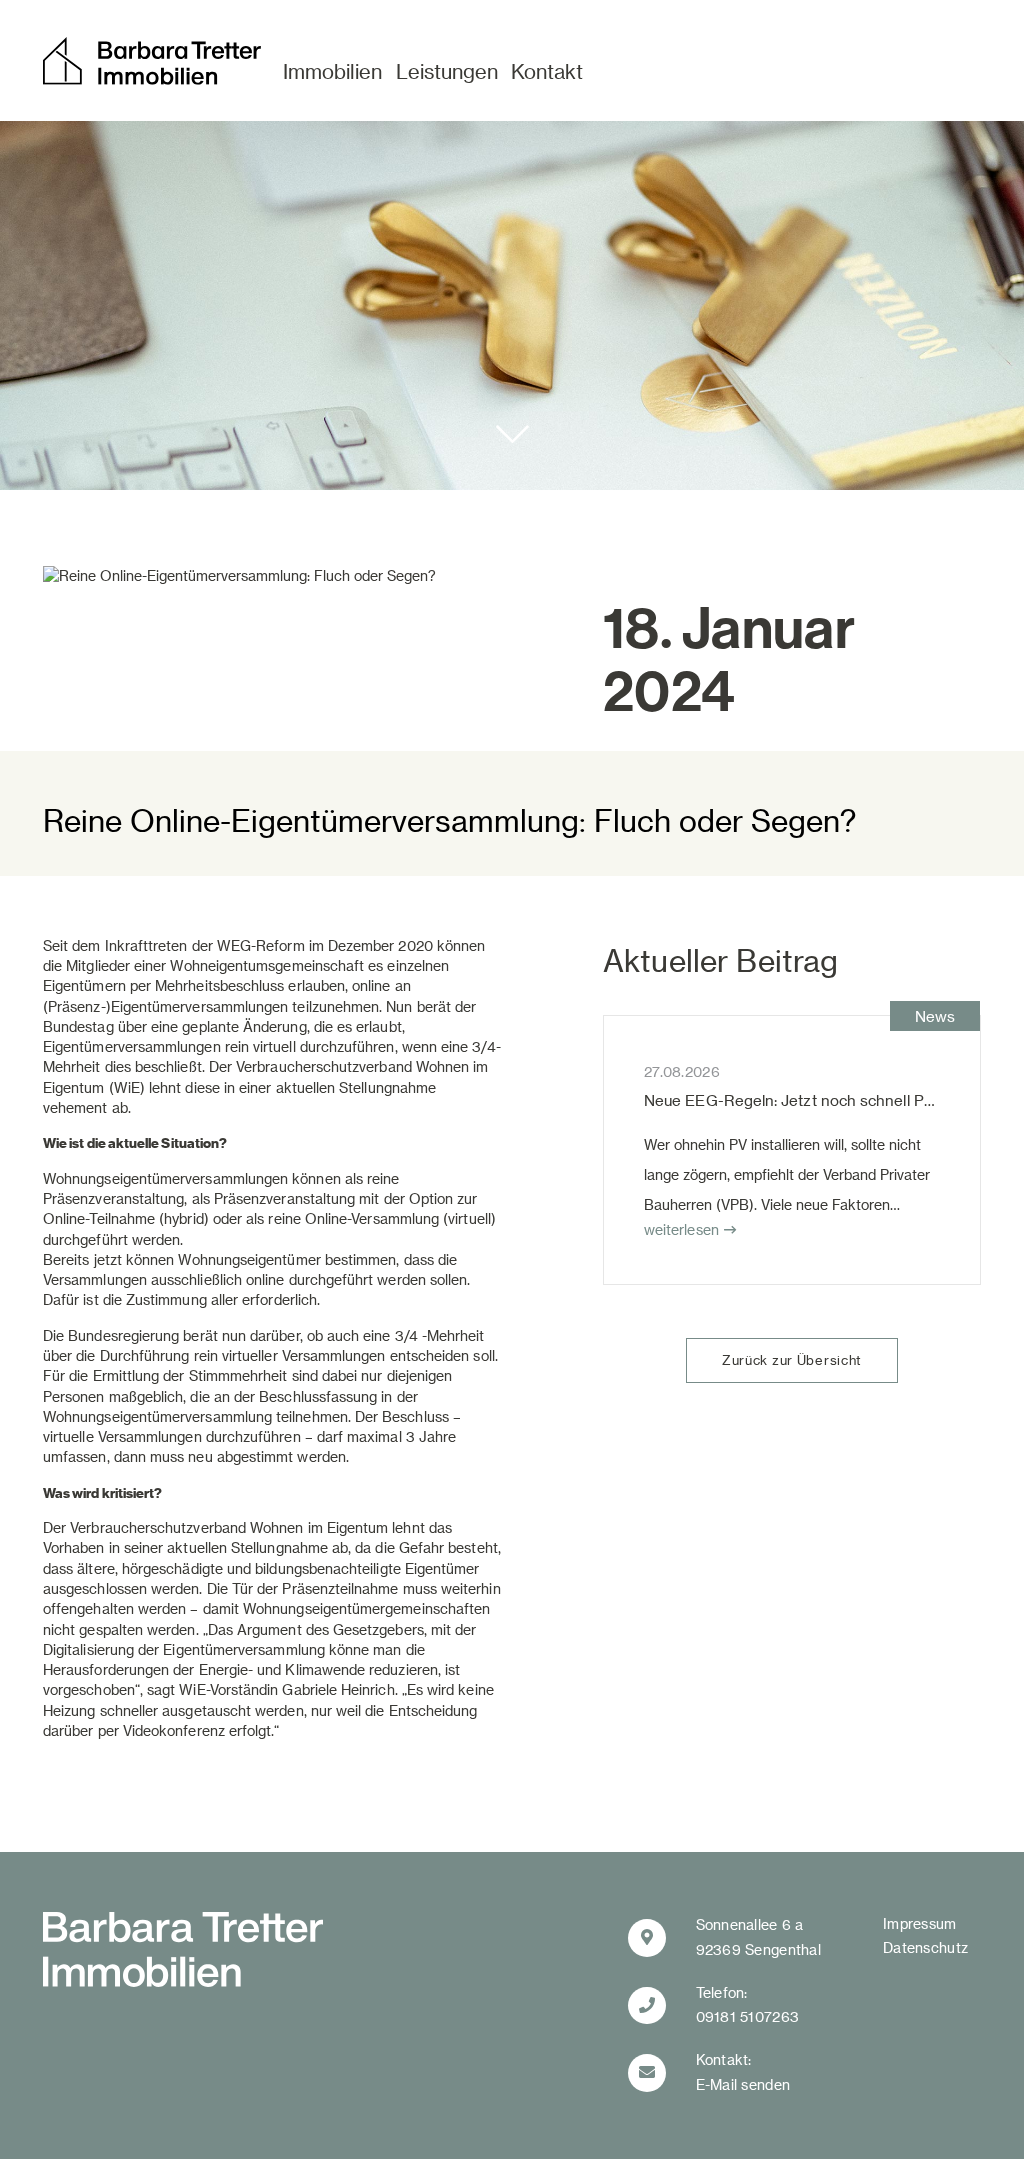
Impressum (920, 1923)
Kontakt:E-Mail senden (743, 2072)
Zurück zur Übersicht (792, 1359)
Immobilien (332, 71)
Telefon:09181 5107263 (748, 2005)
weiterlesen (681, 1229)
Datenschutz (925, 1947)
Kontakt (547, 71)
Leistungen (447, 71)
